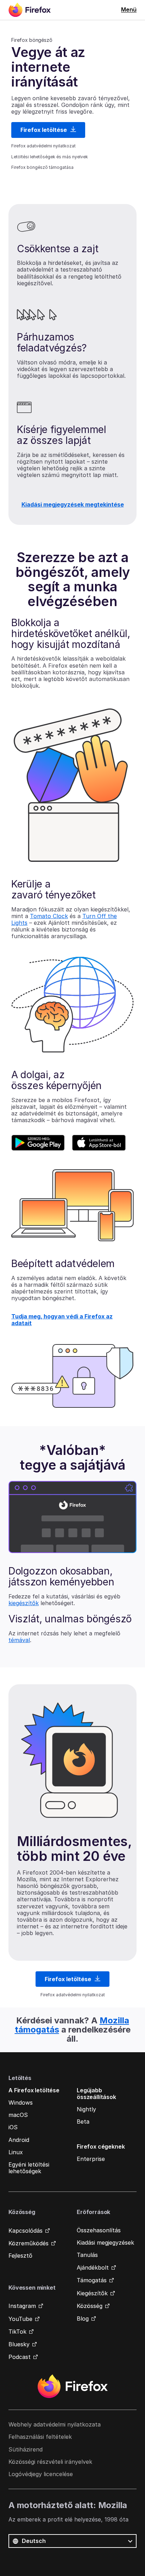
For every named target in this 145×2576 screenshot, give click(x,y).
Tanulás (87, 2255)
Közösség (90, 2306)
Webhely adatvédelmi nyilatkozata (55, 2424)
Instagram (22, 2306)
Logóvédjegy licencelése (41, 2474)
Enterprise (91, 2159)
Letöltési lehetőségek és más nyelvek (50, 157)
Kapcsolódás (26, 2231)
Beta (83, 2122)
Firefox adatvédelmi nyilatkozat (43, 146)
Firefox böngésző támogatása (42, 167)
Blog (83, 2319)
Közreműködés (29, 2243)
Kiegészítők (92, 2293)
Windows (21, 2103)
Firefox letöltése (44, 130)
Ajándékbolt (93, 2267)
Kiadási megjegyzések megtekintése (73, 504)
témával (19, 1640)
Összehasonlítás (99, 2230)
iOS (13, 2127)
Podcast (20, 2357)
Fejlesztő (20, 2256)
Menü (129, 9)
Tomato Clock (49, 916)
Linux (16, 2152)
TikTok (17, 2332)
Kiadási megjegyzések (105, 2243)
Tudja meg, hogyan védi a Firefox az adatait (62, 1320)
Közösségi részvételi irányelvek (50, 2462)
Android (19, 2140)
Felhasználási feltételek (40, 2437)
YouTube (20, 2319)
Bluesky (19, 2344)
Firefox (72, 2386)
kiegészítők (24, 1603)
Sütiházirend (26, 2449)
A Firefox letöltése (34, 2090)
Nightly (86, 2109)
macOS (18, 2115)
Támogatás (92, 2280)
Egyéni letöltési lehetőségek (29, 2168)
